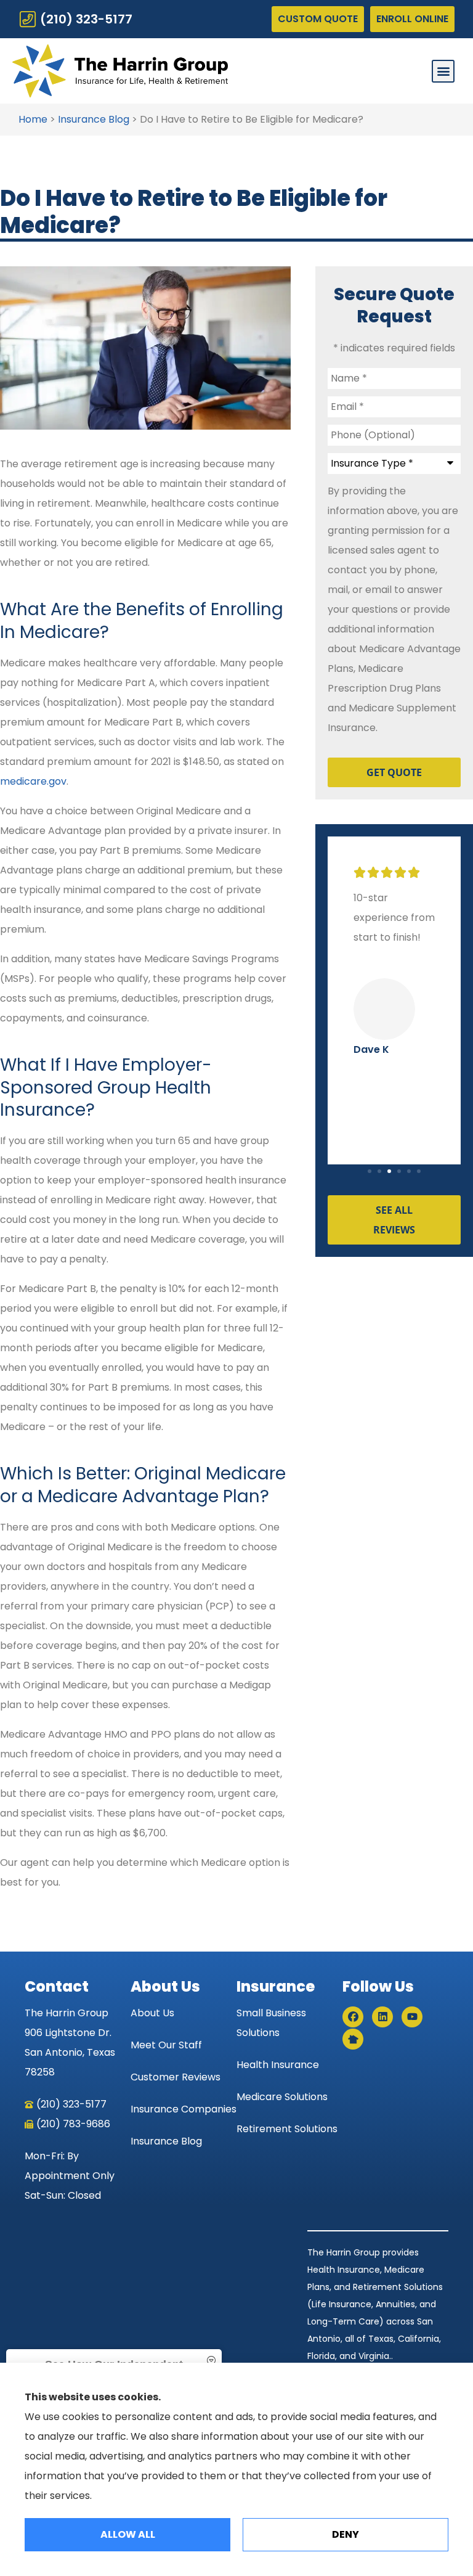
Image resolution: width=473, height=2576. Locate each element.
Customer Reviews (176, 2077)
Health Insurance (278, 2065)
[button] (443, 71)
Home (33, 119)
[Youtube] (412, 2017)
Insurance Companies (184, 2109)
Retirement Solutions (287, 2129)
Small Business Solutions (271, 2023)
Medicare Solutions (282, 2097)
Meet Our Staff (166, 2045)
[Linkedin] (382, 2017)
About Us (152, 2013)
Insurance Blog (94, 119)
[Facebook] (353, 2017)
